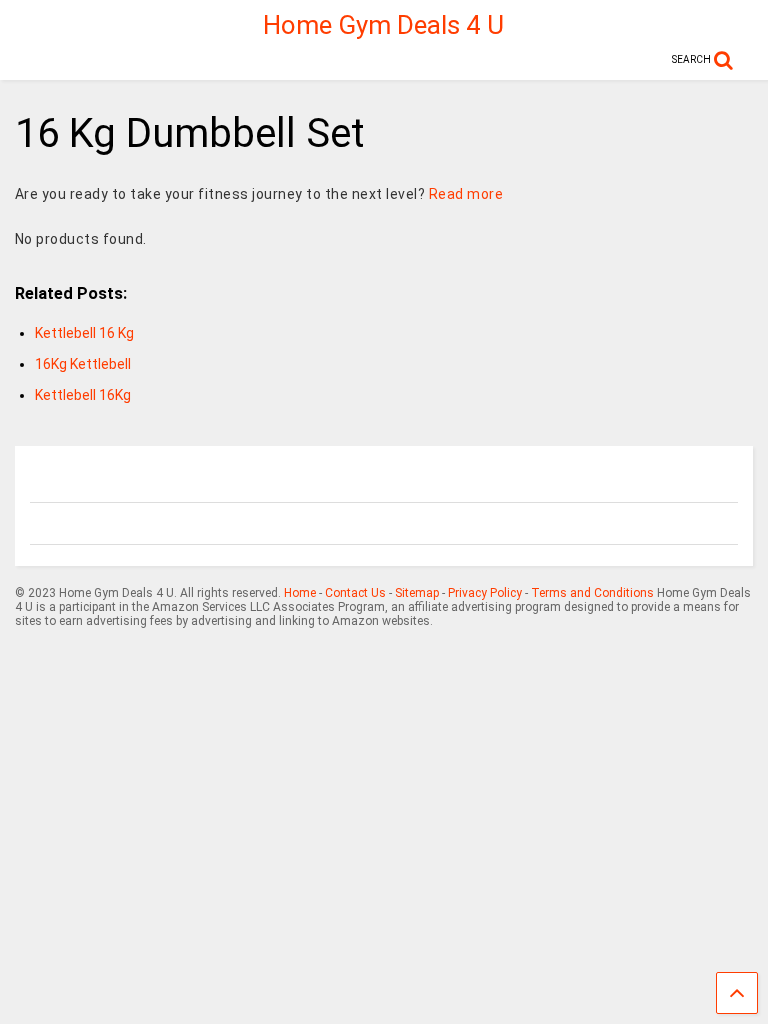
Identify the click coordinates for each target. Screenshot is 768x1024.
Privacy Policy (485, 593)
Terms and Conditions (592, 593)
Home (300, 593)
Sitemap (417, 593)
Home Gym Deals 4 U (383, 25)
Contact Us (355, 593)
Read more (466, 194)
